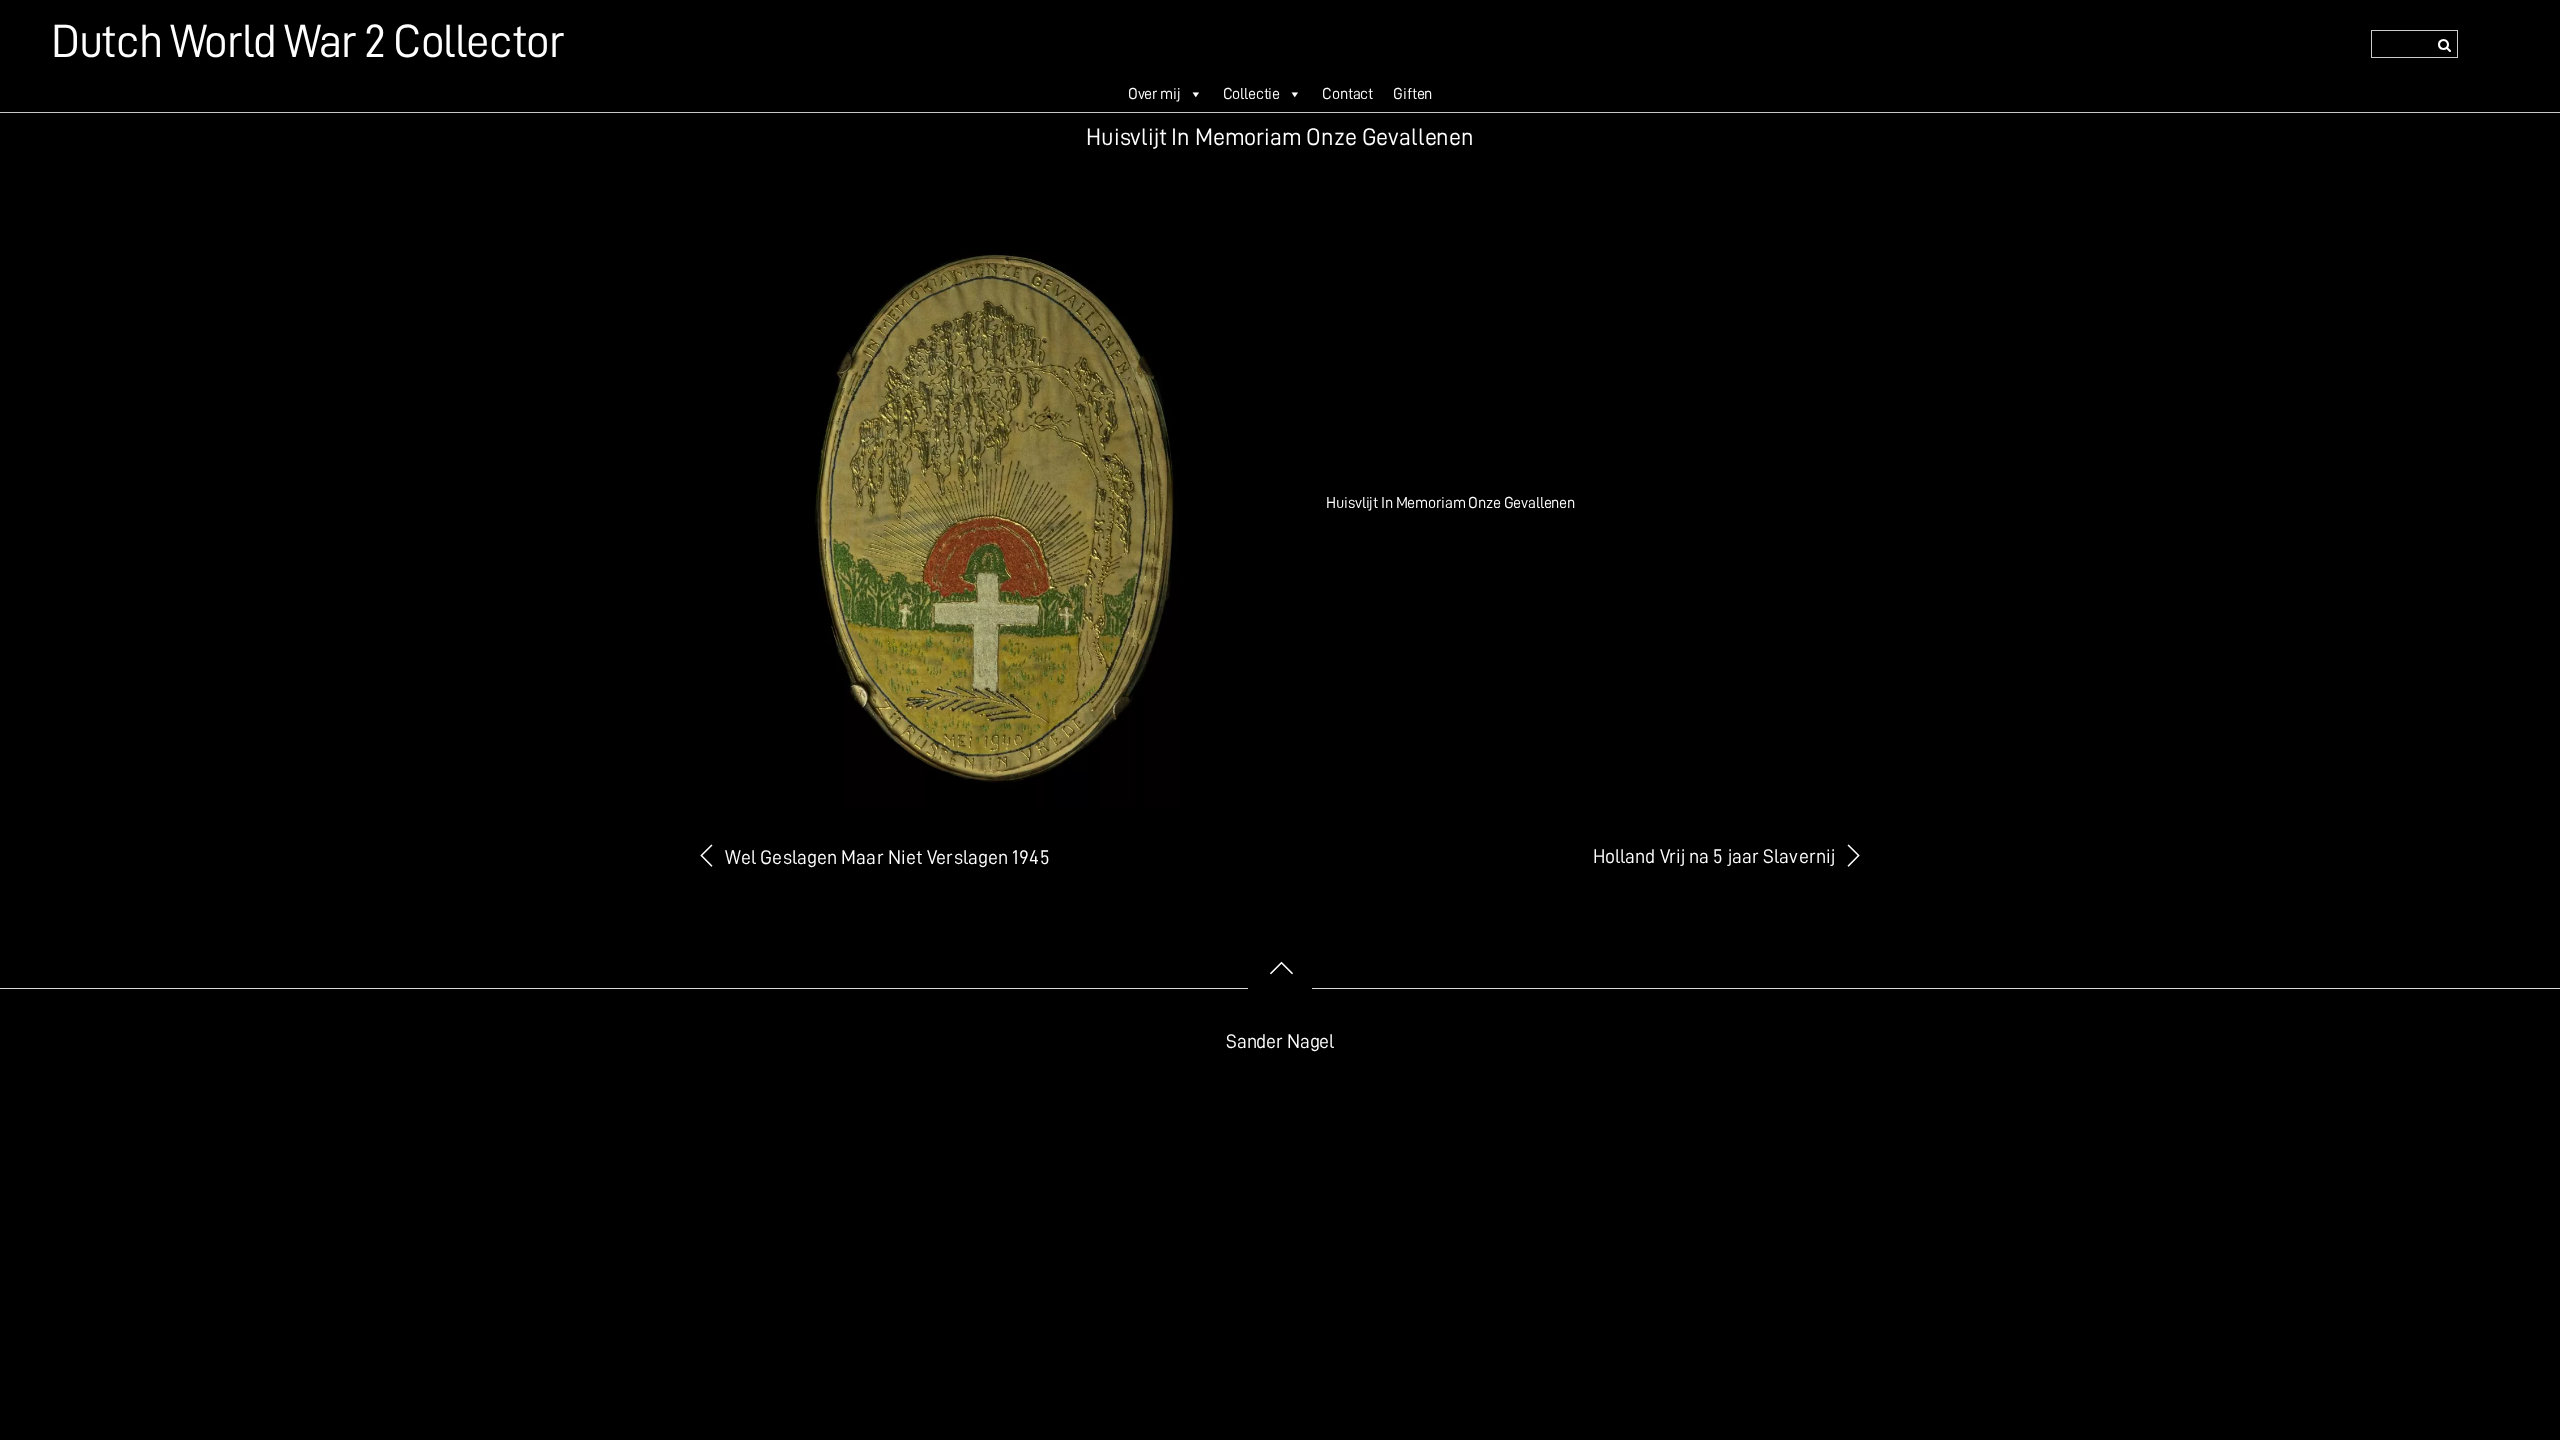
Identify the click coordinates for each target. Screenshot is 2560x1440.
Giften (1412, 94)
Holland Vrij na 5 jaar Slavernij (1714, 856)
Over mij (1154, 94)
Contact (1347, 94)
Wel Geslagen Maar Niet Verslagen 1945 (887, 857)
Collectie (1252, 94)
